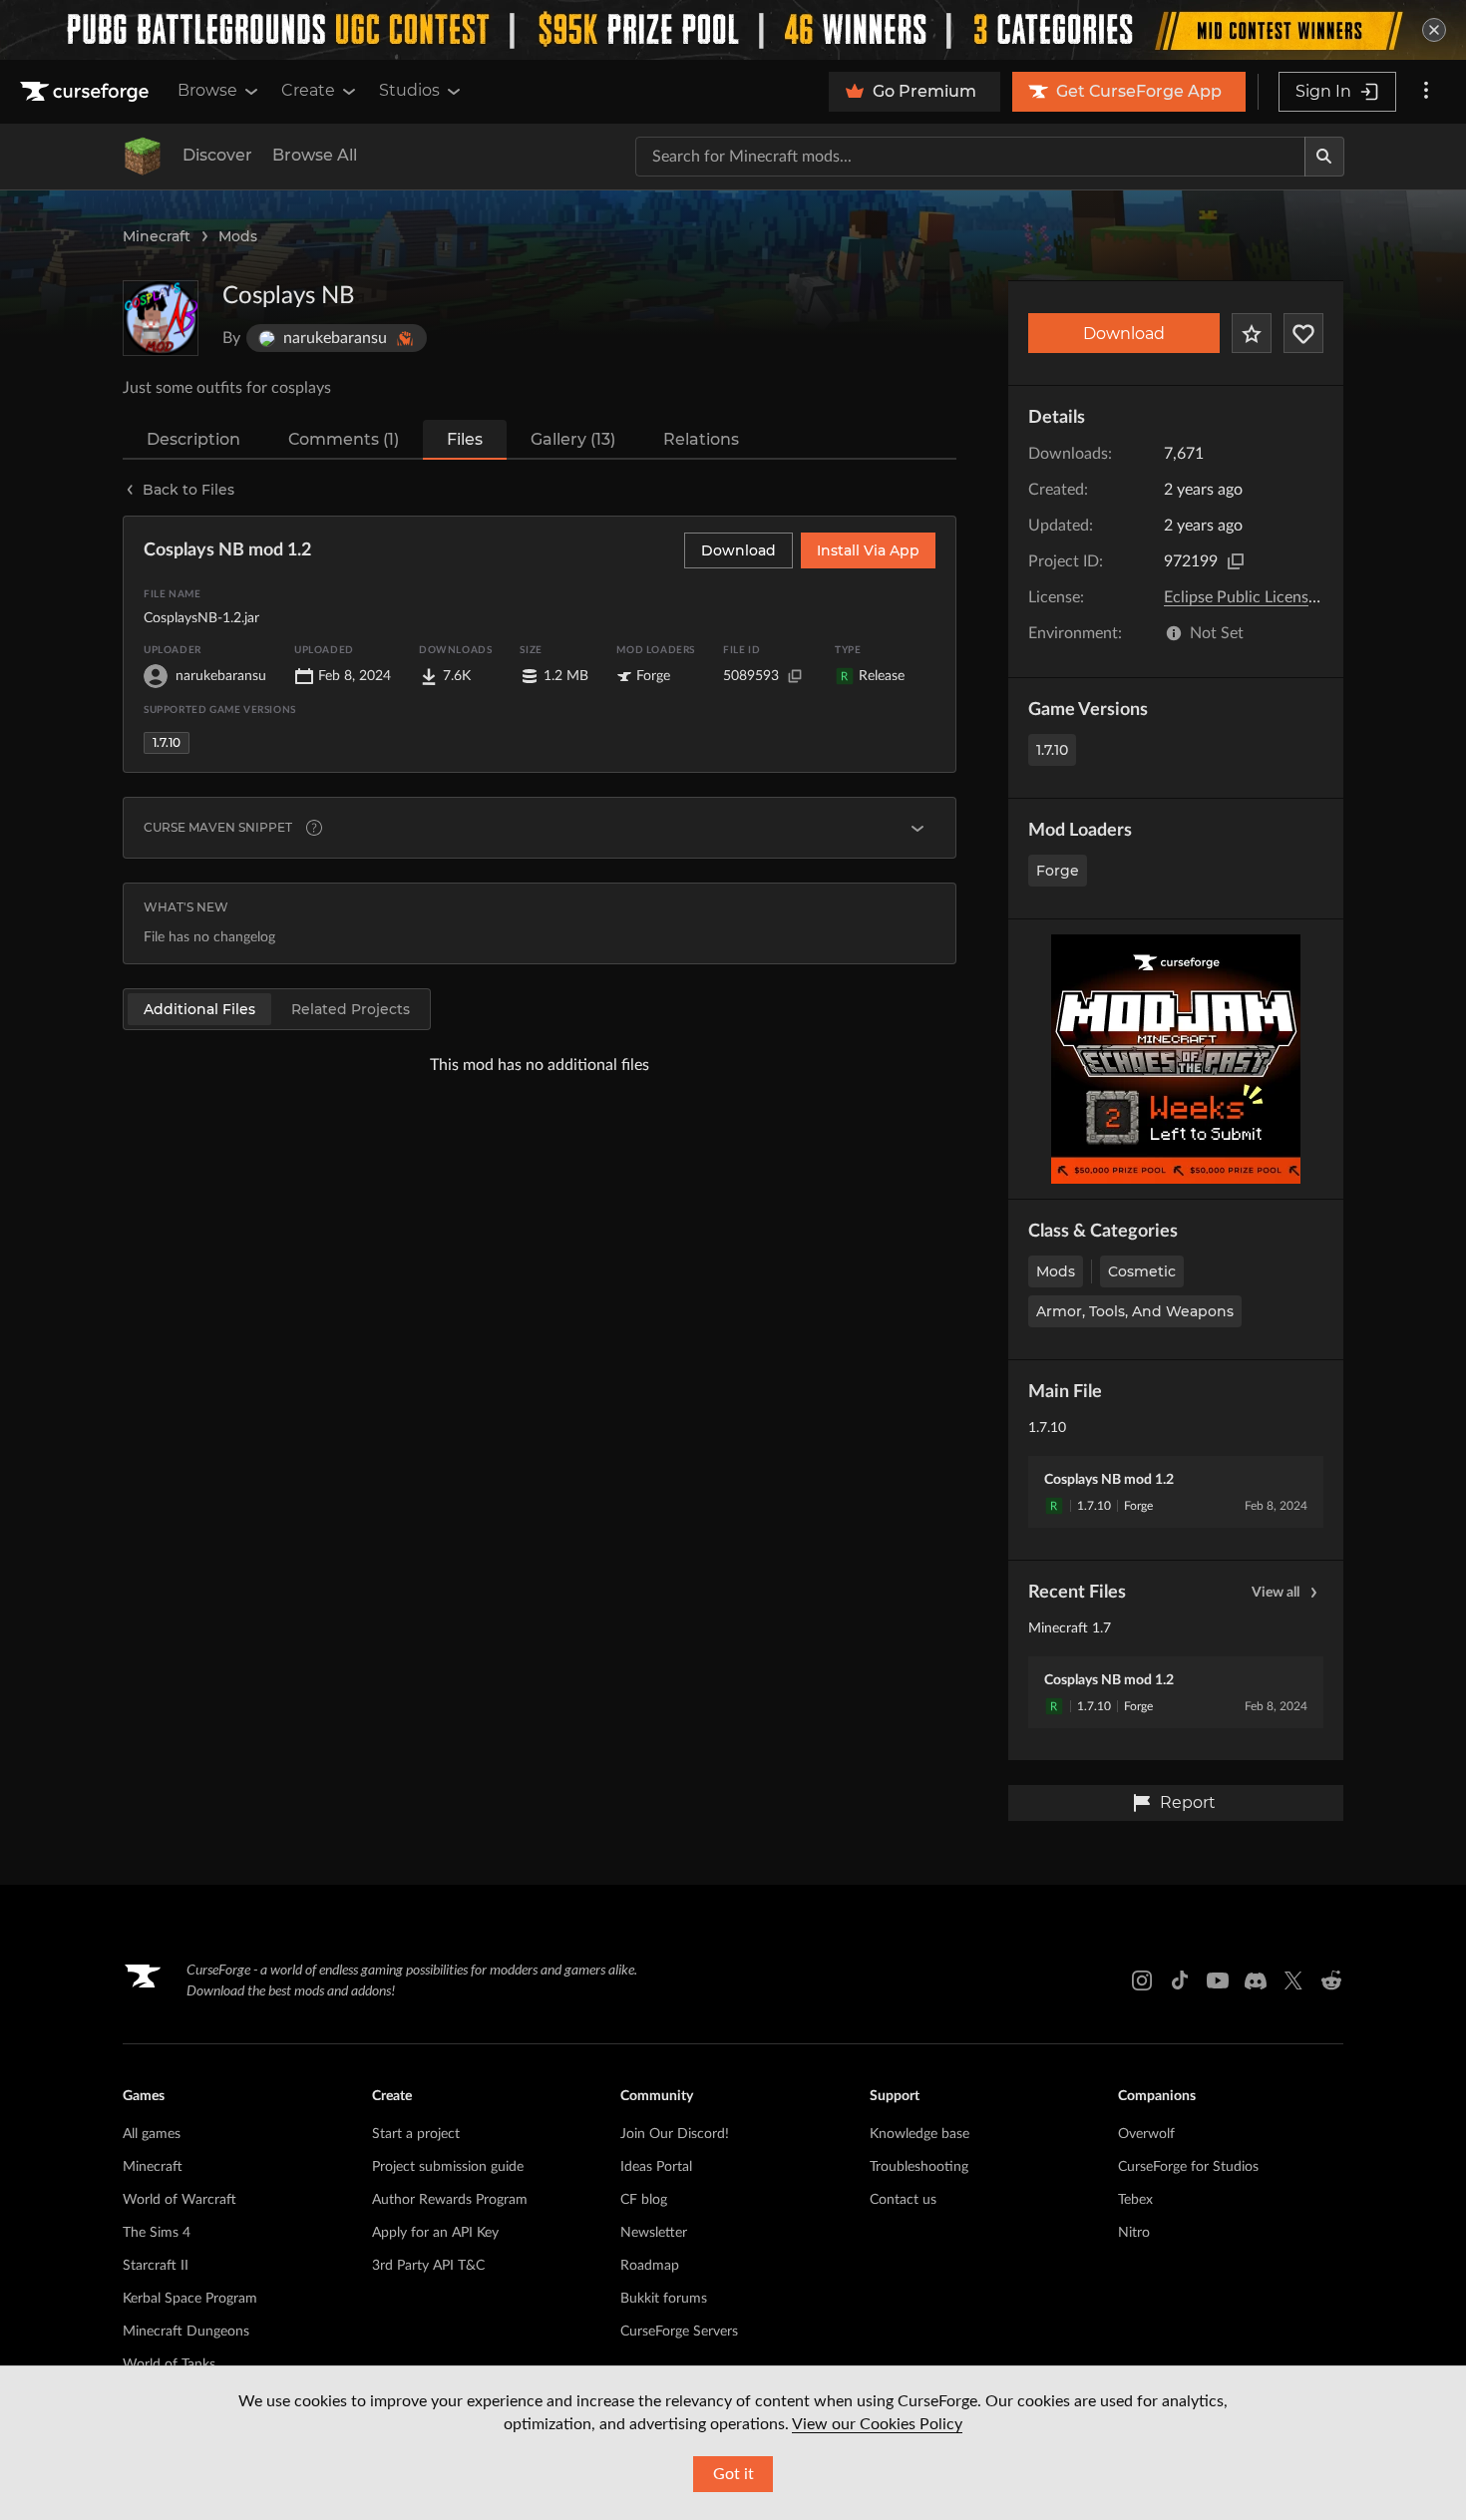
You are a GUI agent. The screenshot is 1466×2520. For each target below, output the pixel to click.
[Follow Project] (1303, 333)
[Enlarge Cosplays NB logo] (161, 318)
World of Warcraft (180, 2200)
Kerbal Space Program (190, 2299)
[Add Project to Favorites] (1252, 333)
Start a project (416, 2134)
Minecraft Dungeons (186, 2332)
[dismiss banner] (1434, 30)
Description (193, 439)
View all (1276, 1593)
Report (1188, 1802)
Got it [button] (733, 2474)
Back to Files (188, 490)
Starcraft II (156, 2266)
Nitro (1134, 2233)
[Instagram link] (1142, 1980)
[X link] (1293, 1980)
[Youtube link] (1218, 1980)
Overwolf (1146, 2134)
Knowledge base (919, 2134)
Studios (409, 90)
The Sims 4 (157, 2233)
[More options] (1426, 92)
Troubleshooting (919, 2167)
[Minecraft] (143, 157)
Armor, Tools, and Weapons (1135, 1311)
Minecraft (157, 236)
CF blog (644, 2200)
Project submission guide (448, 2167)
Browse (207, 90)
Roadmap (650, 2266)
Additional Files (199, 1009)
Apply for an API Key (435, 2233)
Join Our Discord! (675, 2134)
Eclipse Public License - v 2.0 (1264, 597)
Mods (238, 236)
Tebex (1135, 2200)
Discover (217, 155)
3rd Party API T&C (428, 2266)
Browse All (315, 155)
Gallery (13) (573, 439)
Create (308, 90)
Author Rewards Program (450, 2200)
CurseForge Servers (679, 2332)
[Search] (1324, 157)
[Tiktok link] (1180, 1980)
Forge (1058, 871)
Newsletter (654, 2233)
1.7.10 (1052, 750)
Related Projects (351, 1009)
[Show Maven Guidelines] (917, 828)
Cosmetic (1142, 1271)
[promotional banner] (733, 30)
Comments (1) (344, 439)
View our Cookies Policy (877, 2424)
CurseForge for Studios (1188, 2167)
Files (465, 439)
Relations (701, 439)
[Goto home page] (87, 92)
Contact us (903, 2200)
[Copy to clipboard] (1236, 561)
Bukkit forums (664, 2299)
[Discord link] (1256, 1980)
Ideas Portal (656, 2167)
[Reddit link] (1331, 1980)
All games (152, 2134)
